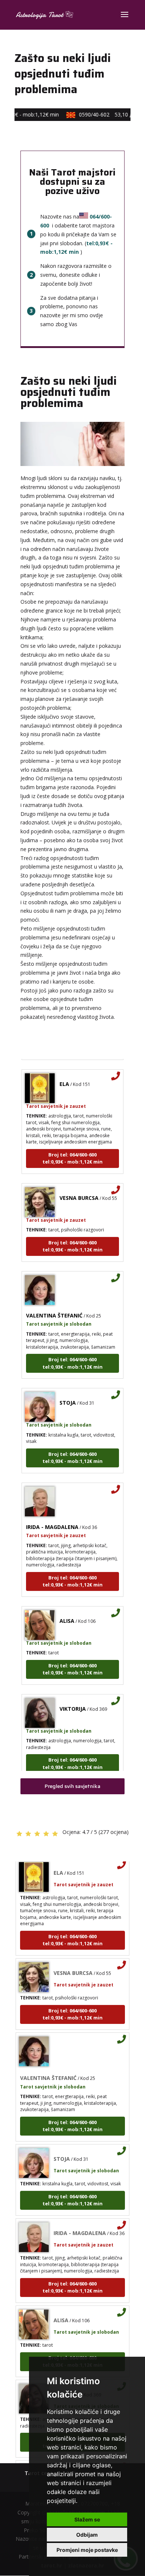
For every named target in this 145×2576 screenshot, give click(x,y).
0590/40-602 (108, 114)
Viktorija (73, 1700)
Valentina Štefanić (54, 1307)
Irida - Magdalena (52, 1518)
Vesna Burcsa (79, 1189)
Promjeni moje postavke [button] (87, 2550)
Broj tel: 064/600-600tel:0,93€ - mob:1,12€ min (72, 1150)
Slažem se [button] (87, 2519)
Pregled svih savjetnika (72, 1786)
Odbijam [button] (87, 2535)
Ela (64, 1075)
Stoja (68, 1394)
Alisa (67, 1612)
